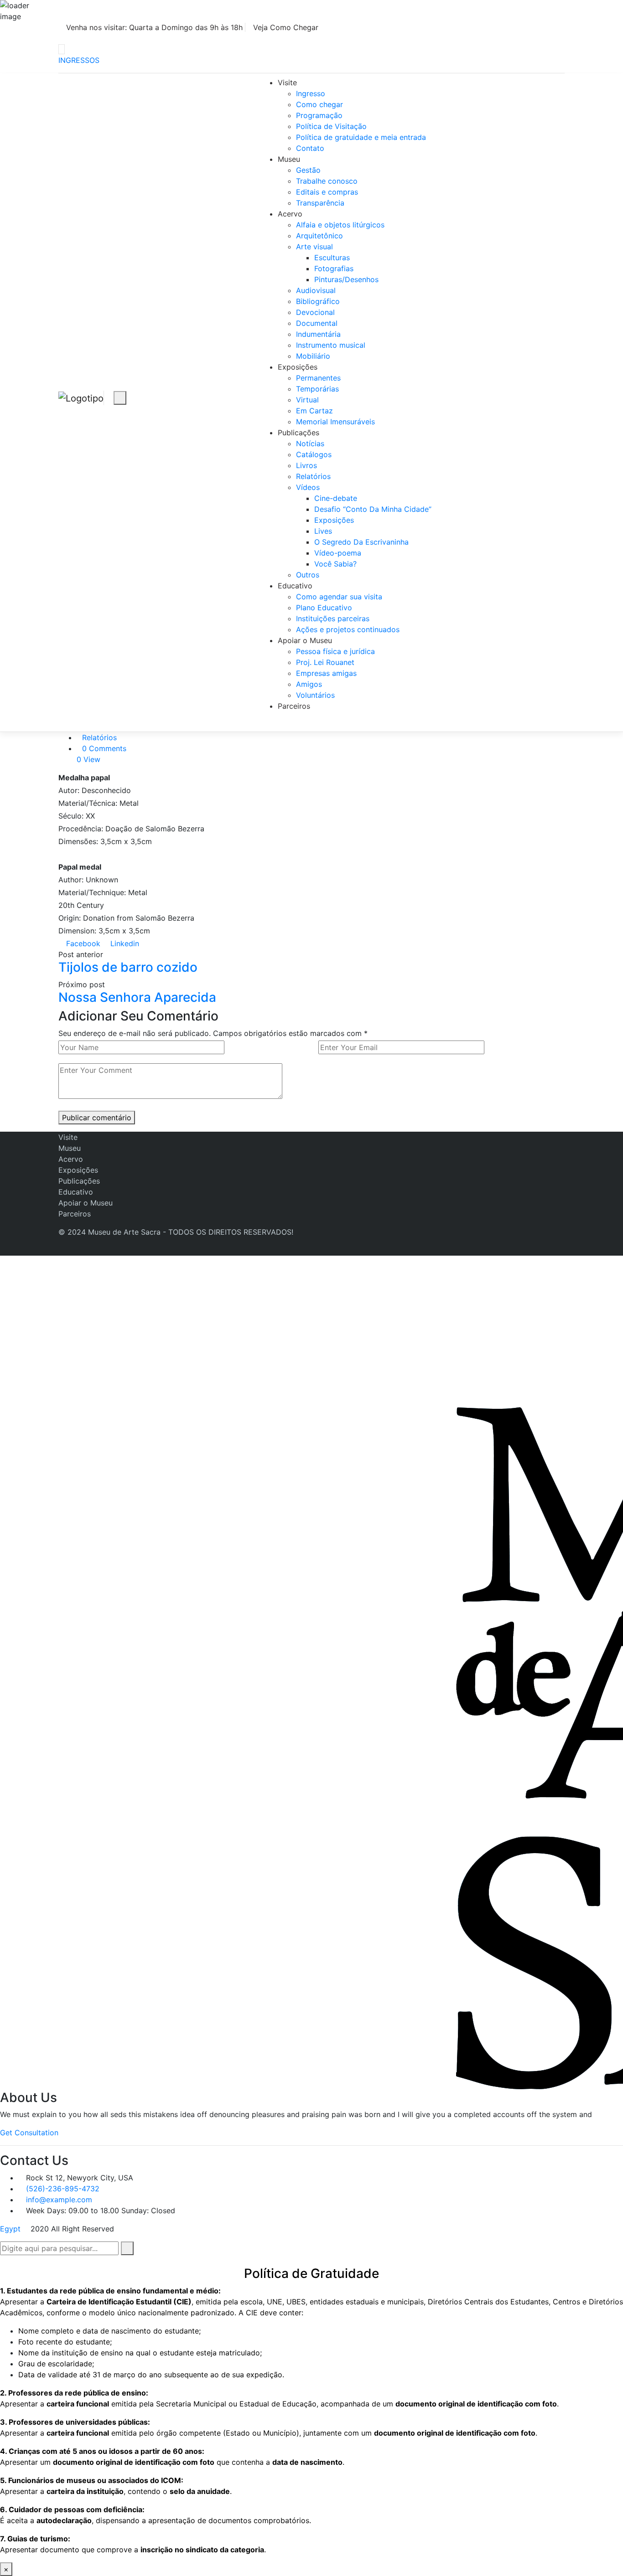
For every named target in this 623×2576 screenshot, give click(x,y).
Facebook (82, 943)
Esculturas (332, 258)
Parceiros (294, 706)
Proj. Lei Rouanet (325, 662)
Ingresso (311, 93)
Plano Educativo (324, 608)
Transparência (320, 203)
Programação (319, 115)
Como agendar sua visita (339, 597)
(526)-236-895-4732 (63, 2189)
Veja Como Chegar (286, 27)
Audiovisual (316, 290)
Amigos (309, 684)
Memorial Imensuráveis (335, 422)
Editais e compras (327, 192)
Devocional (315, 312)
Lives (323, 531)
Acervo (290, 214)
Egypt (10, 2229)
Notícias (310, 443)
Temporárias (317, 389)
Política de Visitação (331, 126)
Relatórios (313, 476)
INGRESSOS (79, 60)
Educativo (295, 586)
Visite (287, 82)
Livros (306, 465)
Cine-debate (336, 498)
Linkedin (124, 943)
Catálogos (314, 454)
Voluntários (315, 695)
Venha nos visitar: (153, 27)
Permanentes (318, 378)
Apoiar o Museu (305, 640)
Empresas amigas (326, 673)
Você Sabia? (335, 564)
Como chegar (319, 104)
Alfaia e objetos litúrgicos (340, 225)
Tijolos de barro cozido (128, 967)
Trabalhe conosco (327, 181)
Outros (308, 575)
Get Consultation (29, 2133)
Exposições (298, 367)
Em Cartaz (314, 411)
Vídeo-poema (338, 553)
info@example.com (59, 2200)
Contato (310, 148)
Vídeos (308, 487)
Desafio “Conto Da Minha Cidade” (373, 509)
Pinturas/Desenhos (346, 279)
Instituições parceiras (333, 618)
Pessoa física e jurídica (335, 651)
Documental (317, 323)
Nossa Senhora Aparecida (137, 997)
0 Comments (104, 748)
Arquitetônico (319, 236)
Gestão (308, 170)
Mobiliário (313, 356)
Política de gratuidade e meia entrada (361, 137)
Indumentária (318, 334)
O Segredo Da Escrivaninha (361, 542)
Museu (289, 159)
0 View (88, 759)
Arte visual (314, 247)
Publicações (299, 433)
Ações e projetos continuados (348, 629)
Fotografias (334, 268)
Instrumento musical (331, 345)
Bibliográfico (318, 301)
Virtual (307, 400)
